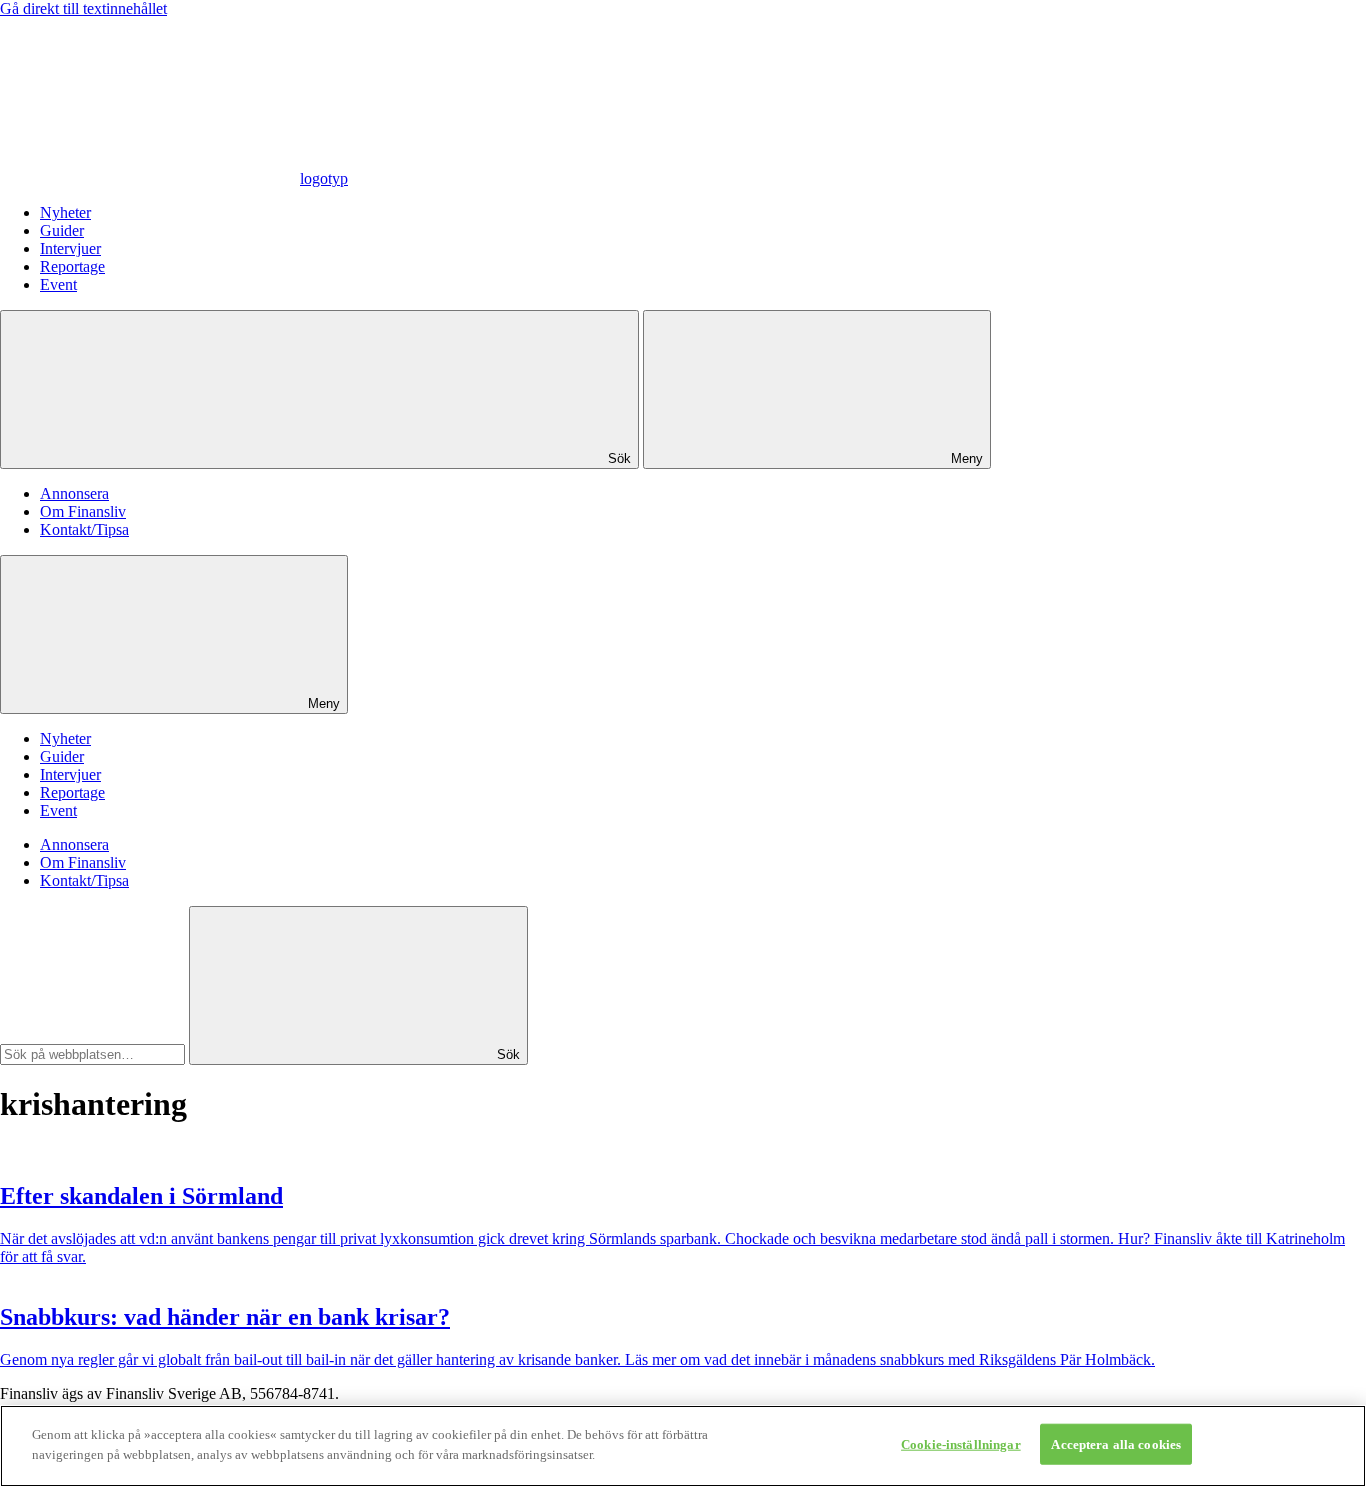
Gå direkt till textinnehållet (83, 8)
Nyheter (65, 212)
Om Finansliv (83, 511)
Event (58, 284)
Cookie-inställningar (961, 1444)
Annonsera (74, 493)
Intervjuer (70, 248)
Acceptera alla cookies (1116, 1444)
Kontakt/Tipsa (84, 529)
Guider (62, 230)
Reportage (72, 266)
